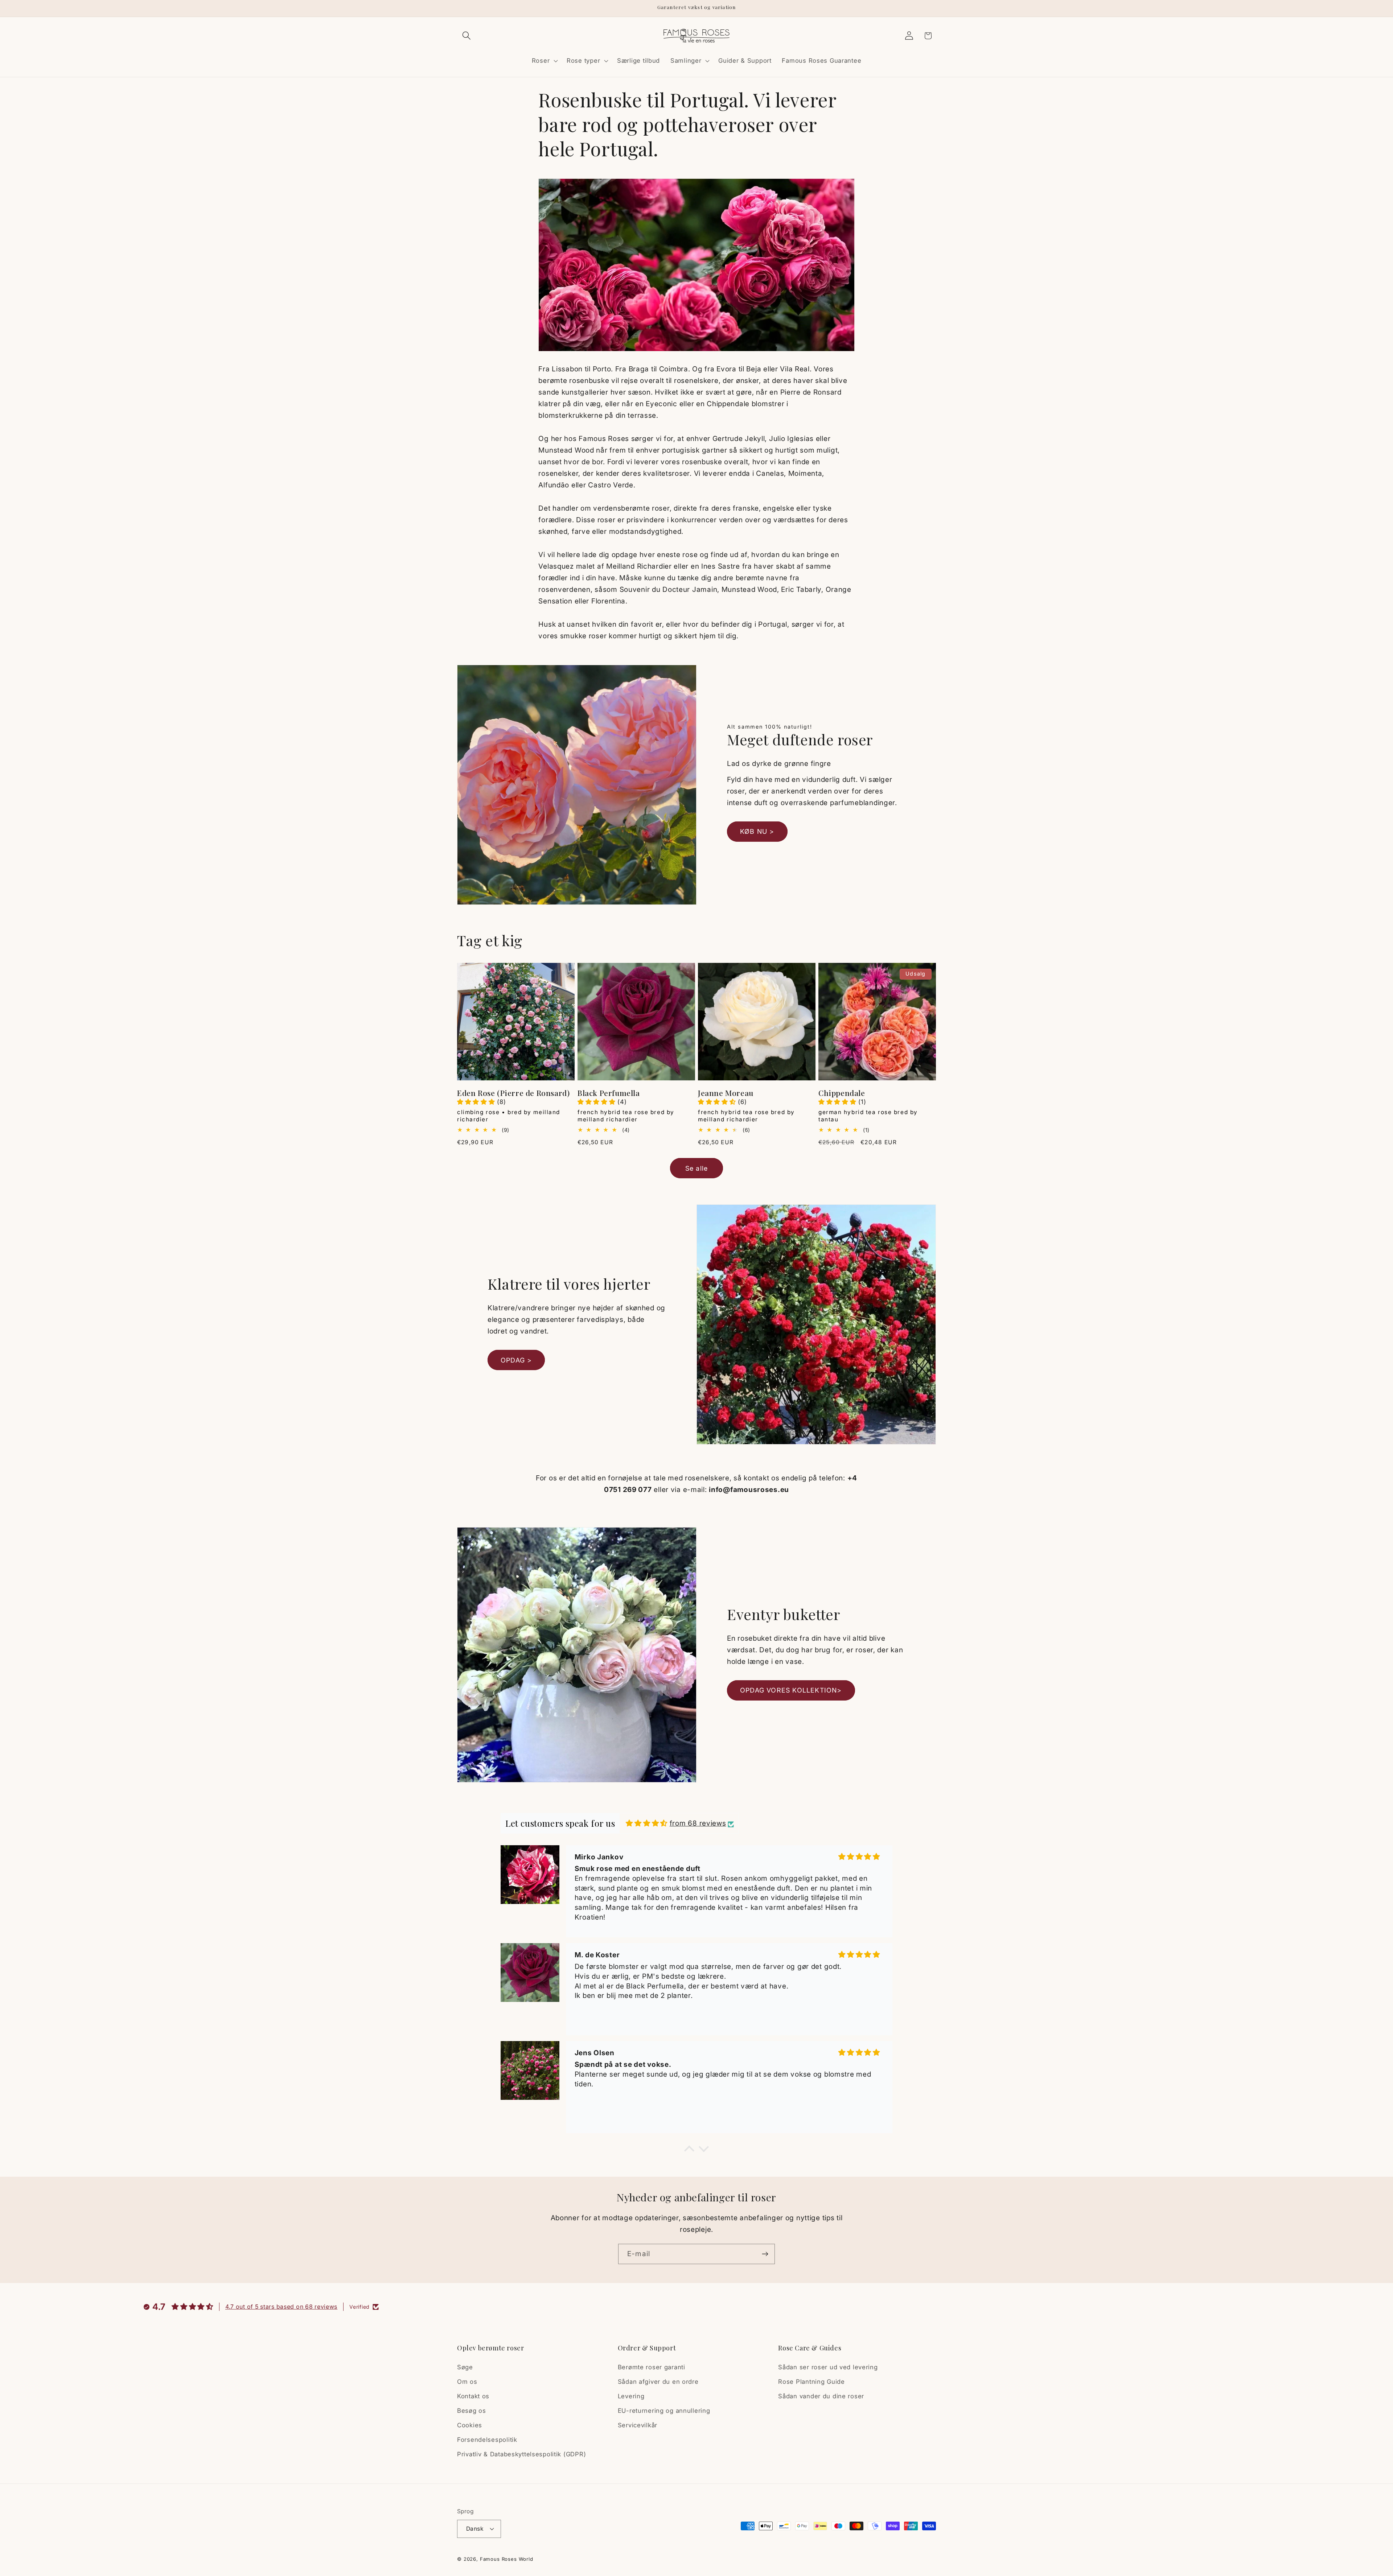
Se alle (696, 1168)
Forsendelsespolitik (487, 2440)
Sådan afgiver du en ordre (658, 2382)
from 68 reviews (698, 1823)
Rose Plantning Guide (811, 2382)
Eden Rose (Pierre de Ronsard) (513, 1093)
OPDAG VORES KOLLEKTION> (791, 1690)
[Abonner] (765, 2254)
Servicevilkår (638, 2425)
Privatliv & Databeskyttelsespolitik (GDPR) (521, 2454)
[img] (647, 1823)
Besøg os (472, 2411)
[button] (467, 36)
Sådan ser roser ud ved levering (828, 2367)
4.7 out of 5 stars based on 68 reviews (281, 2307)
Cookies (470, 2425)
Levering (631, 2396)
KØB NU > (757, 831)
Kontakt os (473, 2396)
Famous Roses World (507, 2559)
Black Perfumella (609, 1093)
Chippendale (842, 1093)
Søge (465, 2367)
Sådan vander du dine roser (821, 2396)
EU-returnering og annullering (664, 2411)
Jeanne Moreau (726, 1093)
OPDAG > (516, 1360)
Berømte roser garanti (652, 2367)
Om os (467, 2382)
